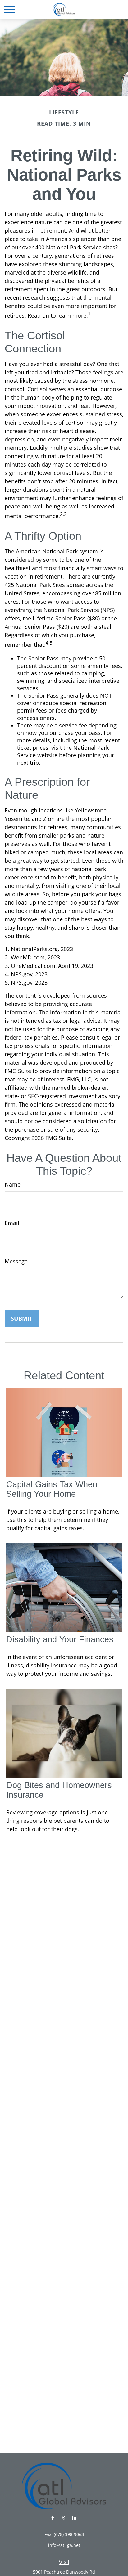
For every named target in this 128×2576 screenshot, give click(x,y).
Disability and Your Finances (60, 1639)
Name (13, 1184)
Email (12, 1223)
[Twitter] (64, 2518)
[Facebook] (53, 2518)
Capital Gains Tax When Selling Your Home (52, 1489)
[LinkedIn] (74, 2518)
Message (16, 1261)
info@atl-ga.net (64, 2545)
